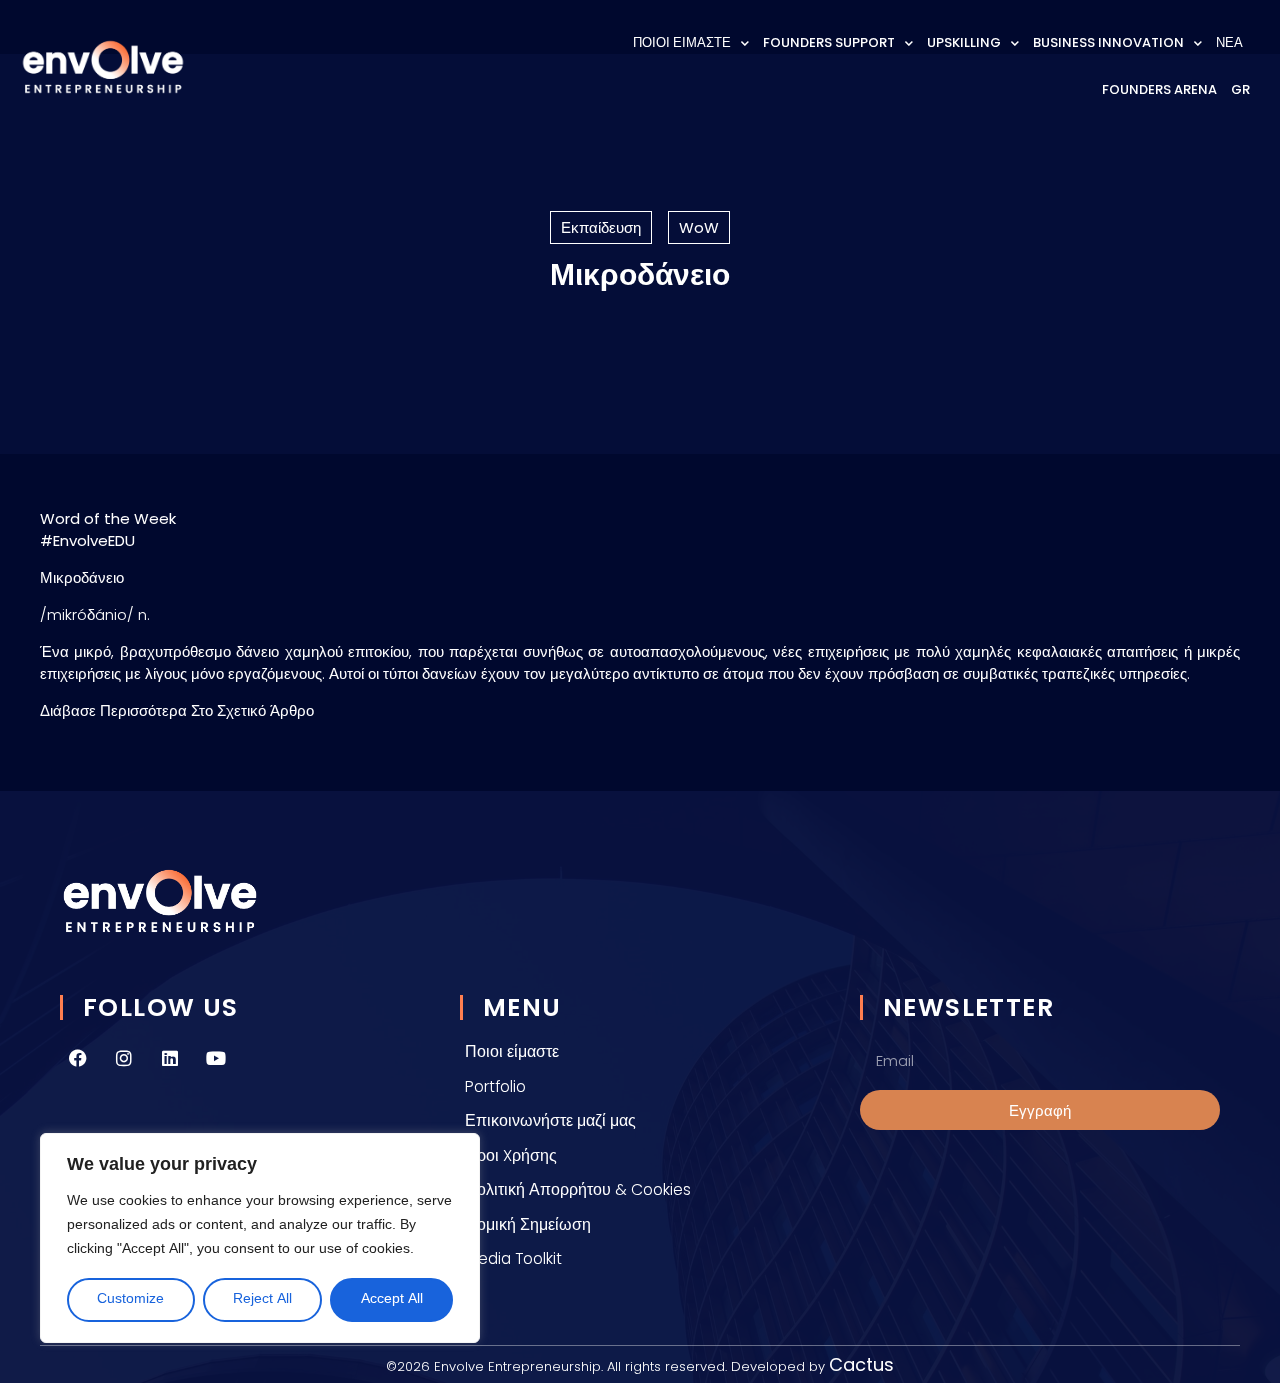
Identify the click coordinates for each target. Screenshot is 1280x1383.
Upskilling (964, 42)
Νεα (1229, 42)
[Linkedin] (170, 1058)
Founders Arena (1159, 89)
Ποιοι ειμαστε (682, 42)
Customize (130, 1299)
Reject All (262, 1299)
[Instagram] (124, 1058)
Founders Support (829, 42)
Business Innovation (1108, 42)
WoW (699, 227)
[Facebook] (78, 1058)
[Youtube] (216, 1058)
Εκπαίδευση (601, 227)
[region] (260, 1238)
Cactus (861, 1364)
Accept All (392, 1299)
